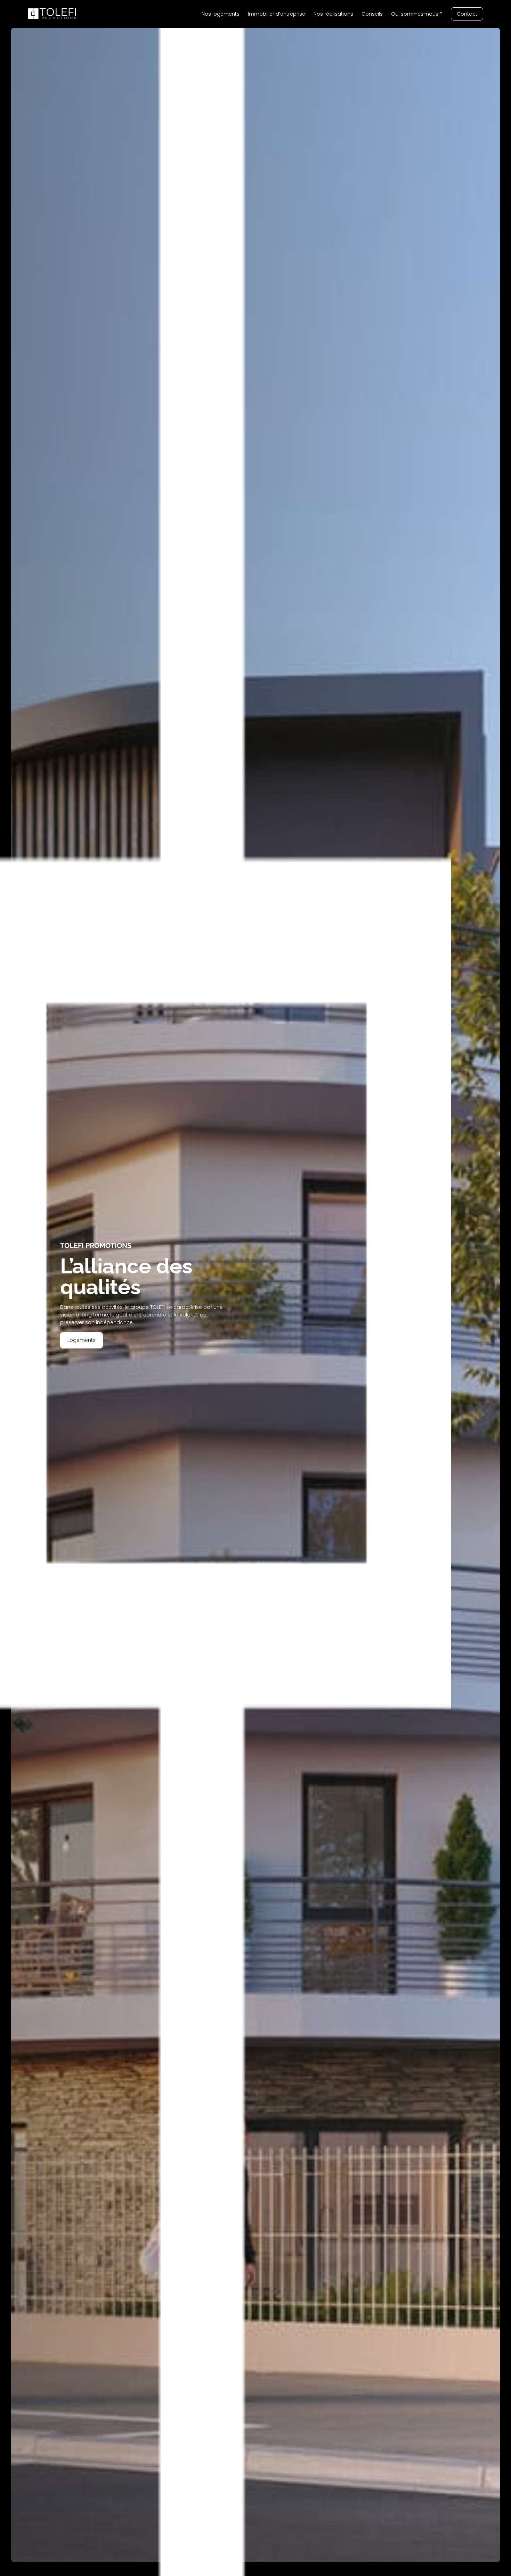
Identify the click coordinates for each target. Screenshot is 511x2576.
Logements (82, 1340)
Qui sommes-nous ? (417, 14)
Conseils (372, 14)
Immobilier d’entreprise (277, 14)
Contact (467, 14)
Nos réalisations (333, 14)
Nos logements (221, 14)
